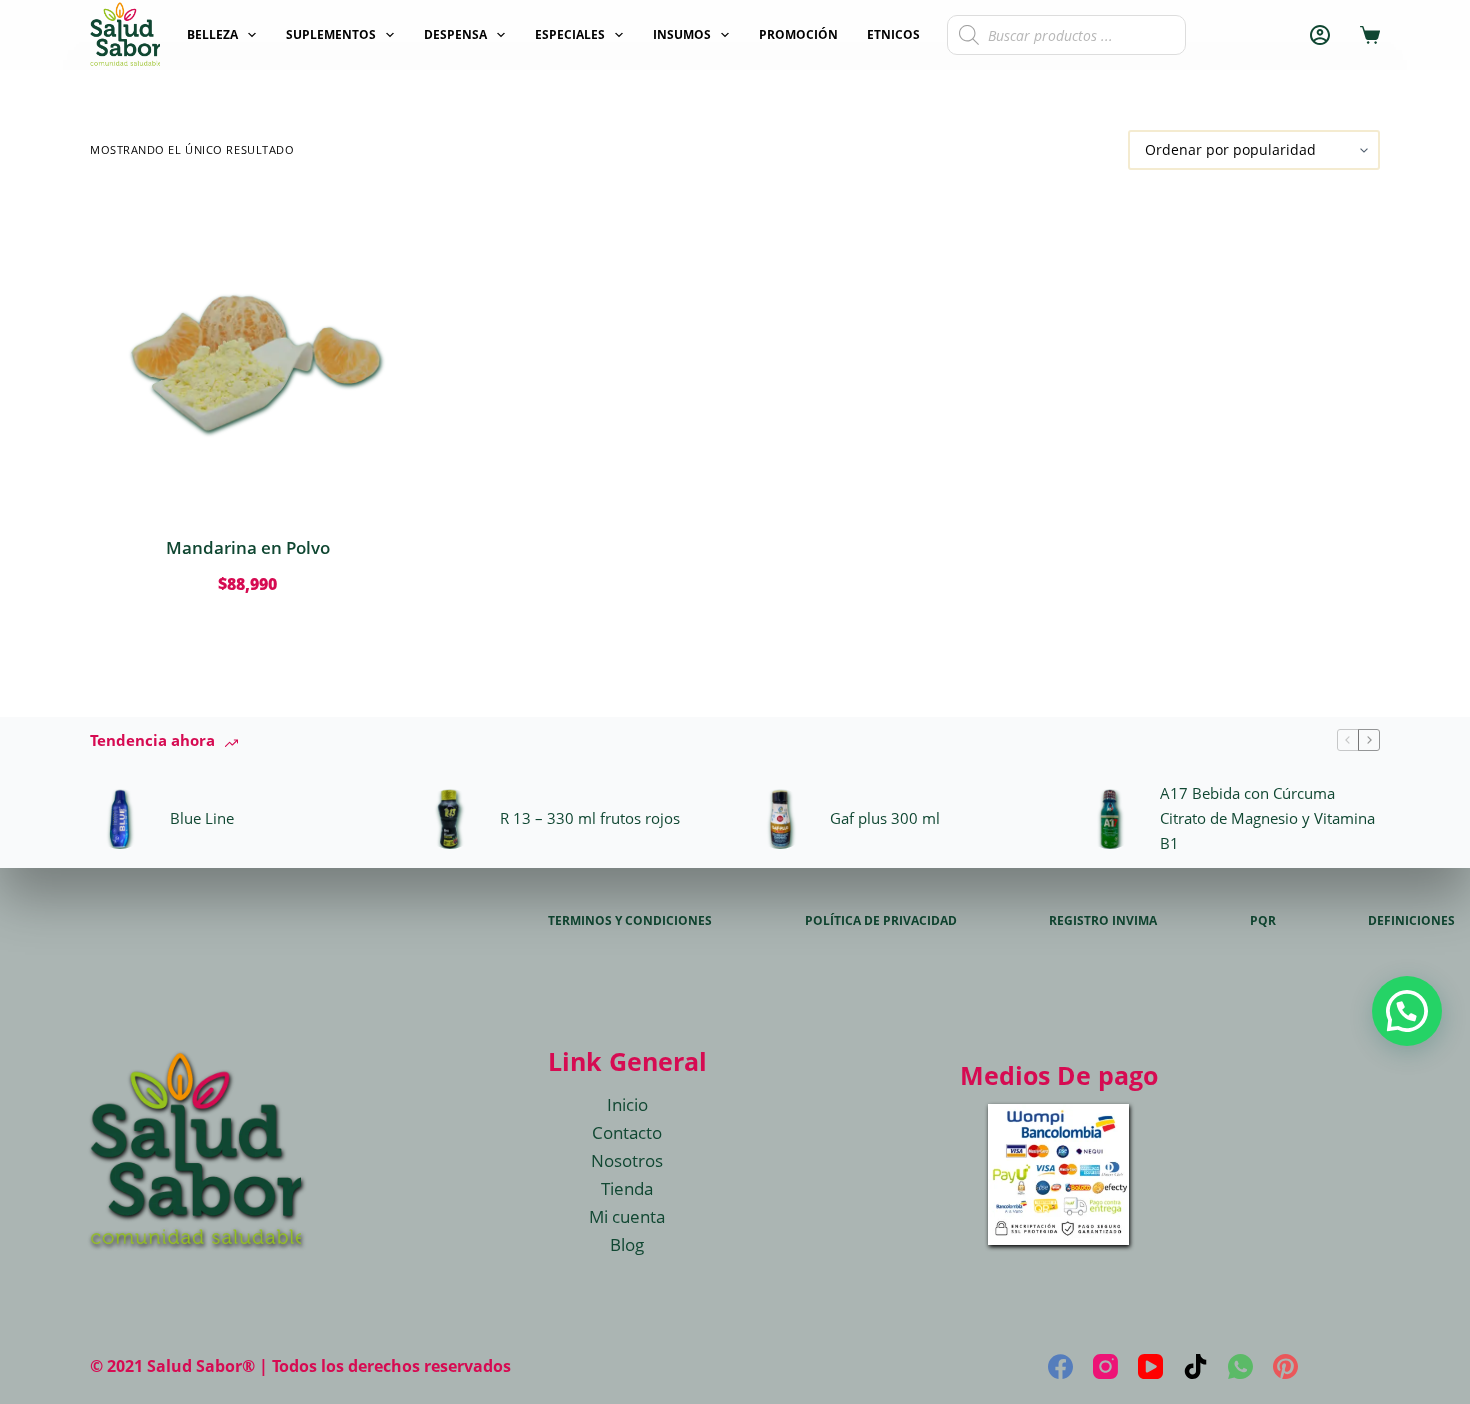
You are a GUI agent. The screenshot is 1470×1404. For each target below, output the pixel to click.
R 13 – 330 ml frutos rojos (590, 818)
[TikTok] (1195, 1366)
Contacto (627, 1132)
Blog (627, 1244)
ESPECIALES (570, 34)
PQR (1263, 921)
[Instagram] (1105, 1366)
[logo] (125, 35)
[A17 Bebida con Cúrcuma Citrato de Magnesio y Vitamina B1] (1110, 819)
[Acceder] (1320, 35)
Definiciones (1411, 921)
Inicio (627, 1104)
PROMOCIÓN (798, 34)
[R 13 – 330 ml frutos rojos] (450, 819)
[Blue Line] (120, 819)
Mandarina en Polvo (248, 547)
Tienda (627, 1188)
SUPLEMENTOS (331, 34)
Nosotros (627, 1160)
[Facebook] (1060, 1366)
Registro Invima (1103, 921)
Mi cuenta (627, 1216)
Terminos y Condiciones (630, 921)
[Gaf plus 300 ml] (780, 819)
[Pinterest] (1285, 1366)
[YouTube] (1150, 1366)
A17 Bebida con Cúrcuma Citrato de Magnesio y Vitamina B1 (1267, 818)
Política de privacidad (881, 921)
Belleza (212, 34)
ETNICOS (893, 34)
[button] (1407, 1011)
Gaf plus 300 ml (885, 818)
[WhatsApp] (1240, 1366)
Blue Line (202, 818)
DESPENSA (455, 34)
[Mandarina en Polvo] (247, 352)
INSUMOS (682, 34)
